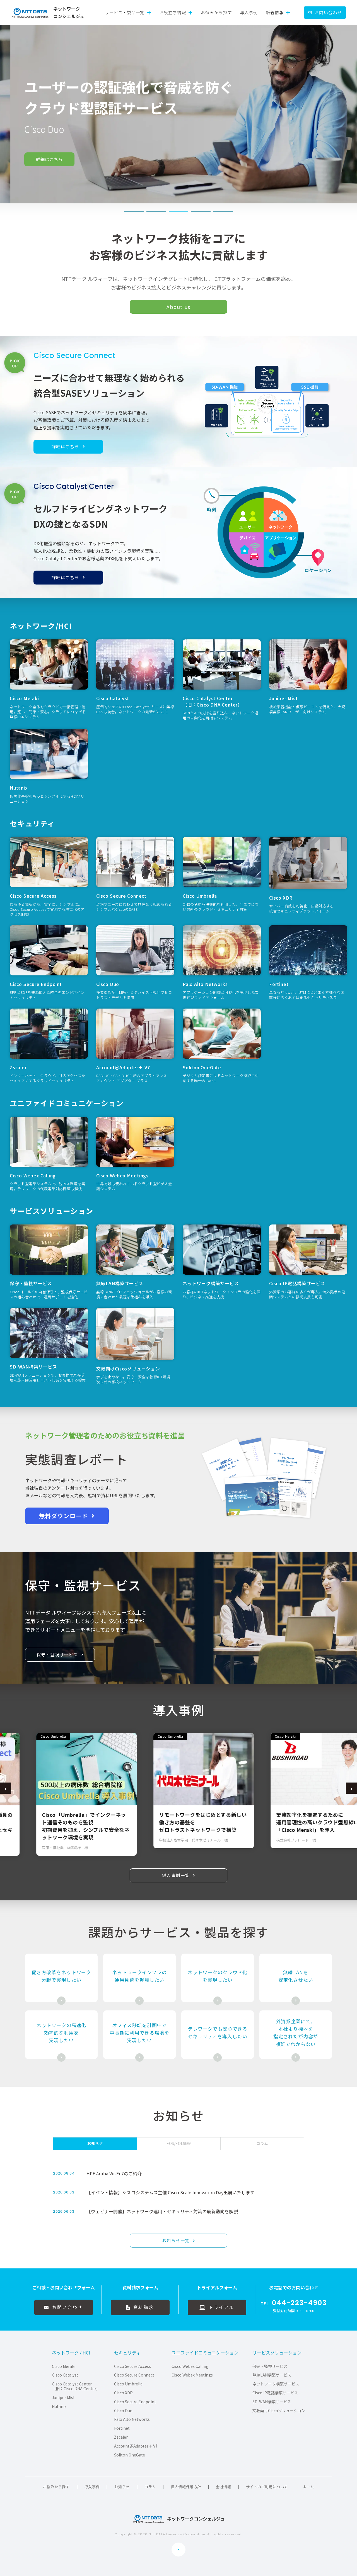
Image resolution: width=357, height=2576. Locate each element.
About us (178, 307)
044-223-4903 (299, 2303)
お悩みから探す (216, 12)
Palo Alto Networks (132, 2419)
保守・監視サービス (270, 2366)
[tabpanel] (178, 114)
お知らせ (122, 2487)
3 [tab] (178, 212)
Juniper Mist (63, 2398)
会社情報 (224, 2487)
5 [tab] (223, 212)
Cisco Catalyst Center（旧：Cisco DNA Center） (76, 2386)
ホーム (308, 2487)
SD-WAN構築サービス (272, 2402)
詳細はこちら (39, 159)
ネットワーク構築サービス (276, 2384)
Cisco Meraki (64, 2366)
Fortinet (122, 2428)
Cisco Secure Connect (134, 2375)
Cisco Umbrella (128, 2384)
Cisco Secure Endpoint (135, 2402)
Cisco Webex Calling (190, 2366)
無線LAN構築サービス (272, 2375)
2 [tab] (156, 212)
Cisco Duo (123, 2411)
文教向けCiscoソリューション (279, 2411)
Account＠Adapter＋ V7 (136, 2446)
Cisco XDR (123, 2393)
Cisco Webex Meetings (192, 2375)
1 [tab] (134, 212)
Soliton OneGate (130, 2455)
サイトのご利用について (267, 2487)
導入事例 (249, 12)
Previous (6, 1788)
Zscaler (121, 2437)
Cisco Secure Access (132, 2366)
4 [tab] (201, 212)
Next (351, 1788)
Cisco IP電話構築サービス (275, 2393)
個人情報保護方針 (186, 2487)
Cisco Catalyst (65, 2375)
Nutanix (59, 2406)
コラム (150, 2487)
